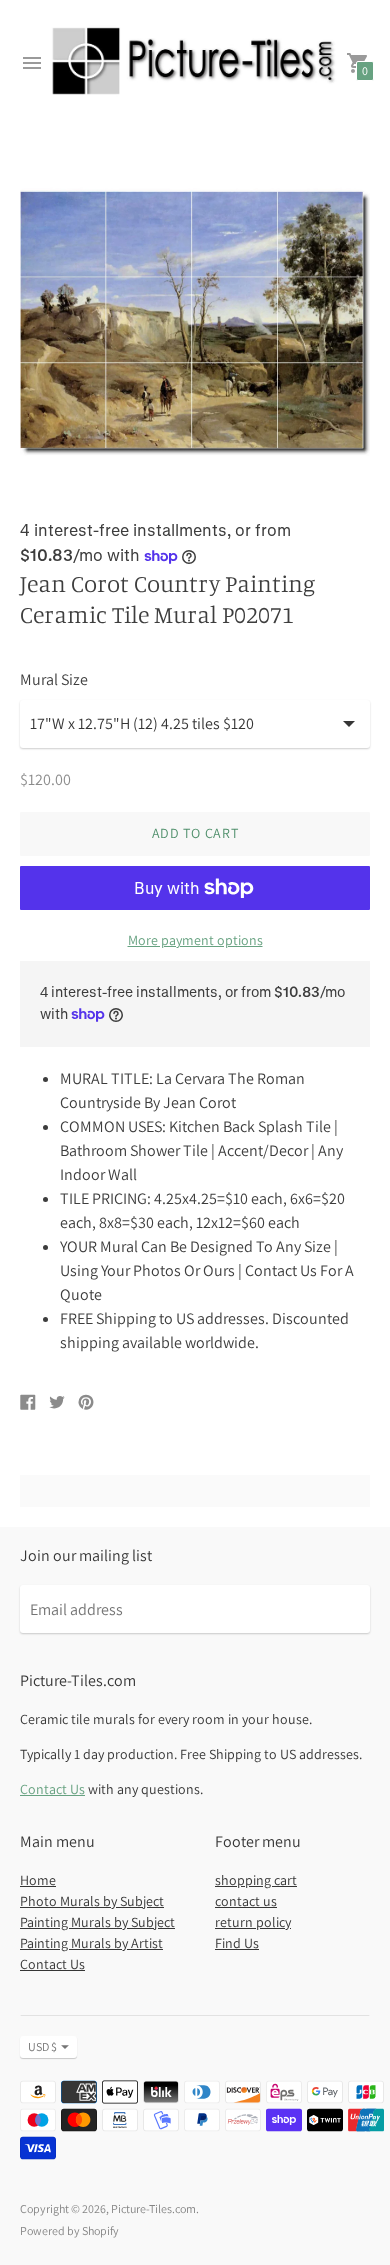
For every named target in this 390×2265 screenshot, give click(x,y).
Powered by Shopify (69, 2230)
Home (38, 1880)
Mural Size (54, 680)
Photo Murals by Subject (92, 1901)
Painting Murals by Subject (97, 1922)
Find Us (237, 1943)
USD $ (42, 2046)
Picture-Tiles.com (153, 2208)
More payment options (195, 940)
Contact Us (52, 1789)
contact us (246, 1901)
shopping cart (256, 1880)
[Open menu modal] (32, 63)
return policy (253, 1922)
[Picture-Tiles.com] (195, 63)
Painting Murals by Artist (91, 1943)
